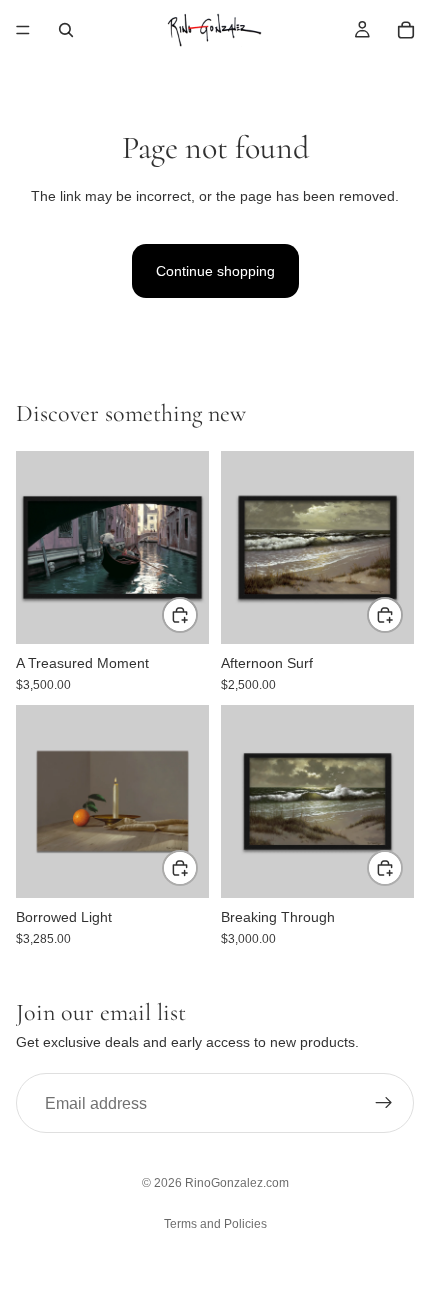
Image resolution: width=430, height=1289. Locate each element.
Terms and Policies (215, 1224)
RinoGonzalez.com (237, 1183)
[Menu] (23, 30)
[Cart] (406, 30)
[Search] (66, 30)
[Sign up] (384, 1103)
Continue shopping (215, 271)
